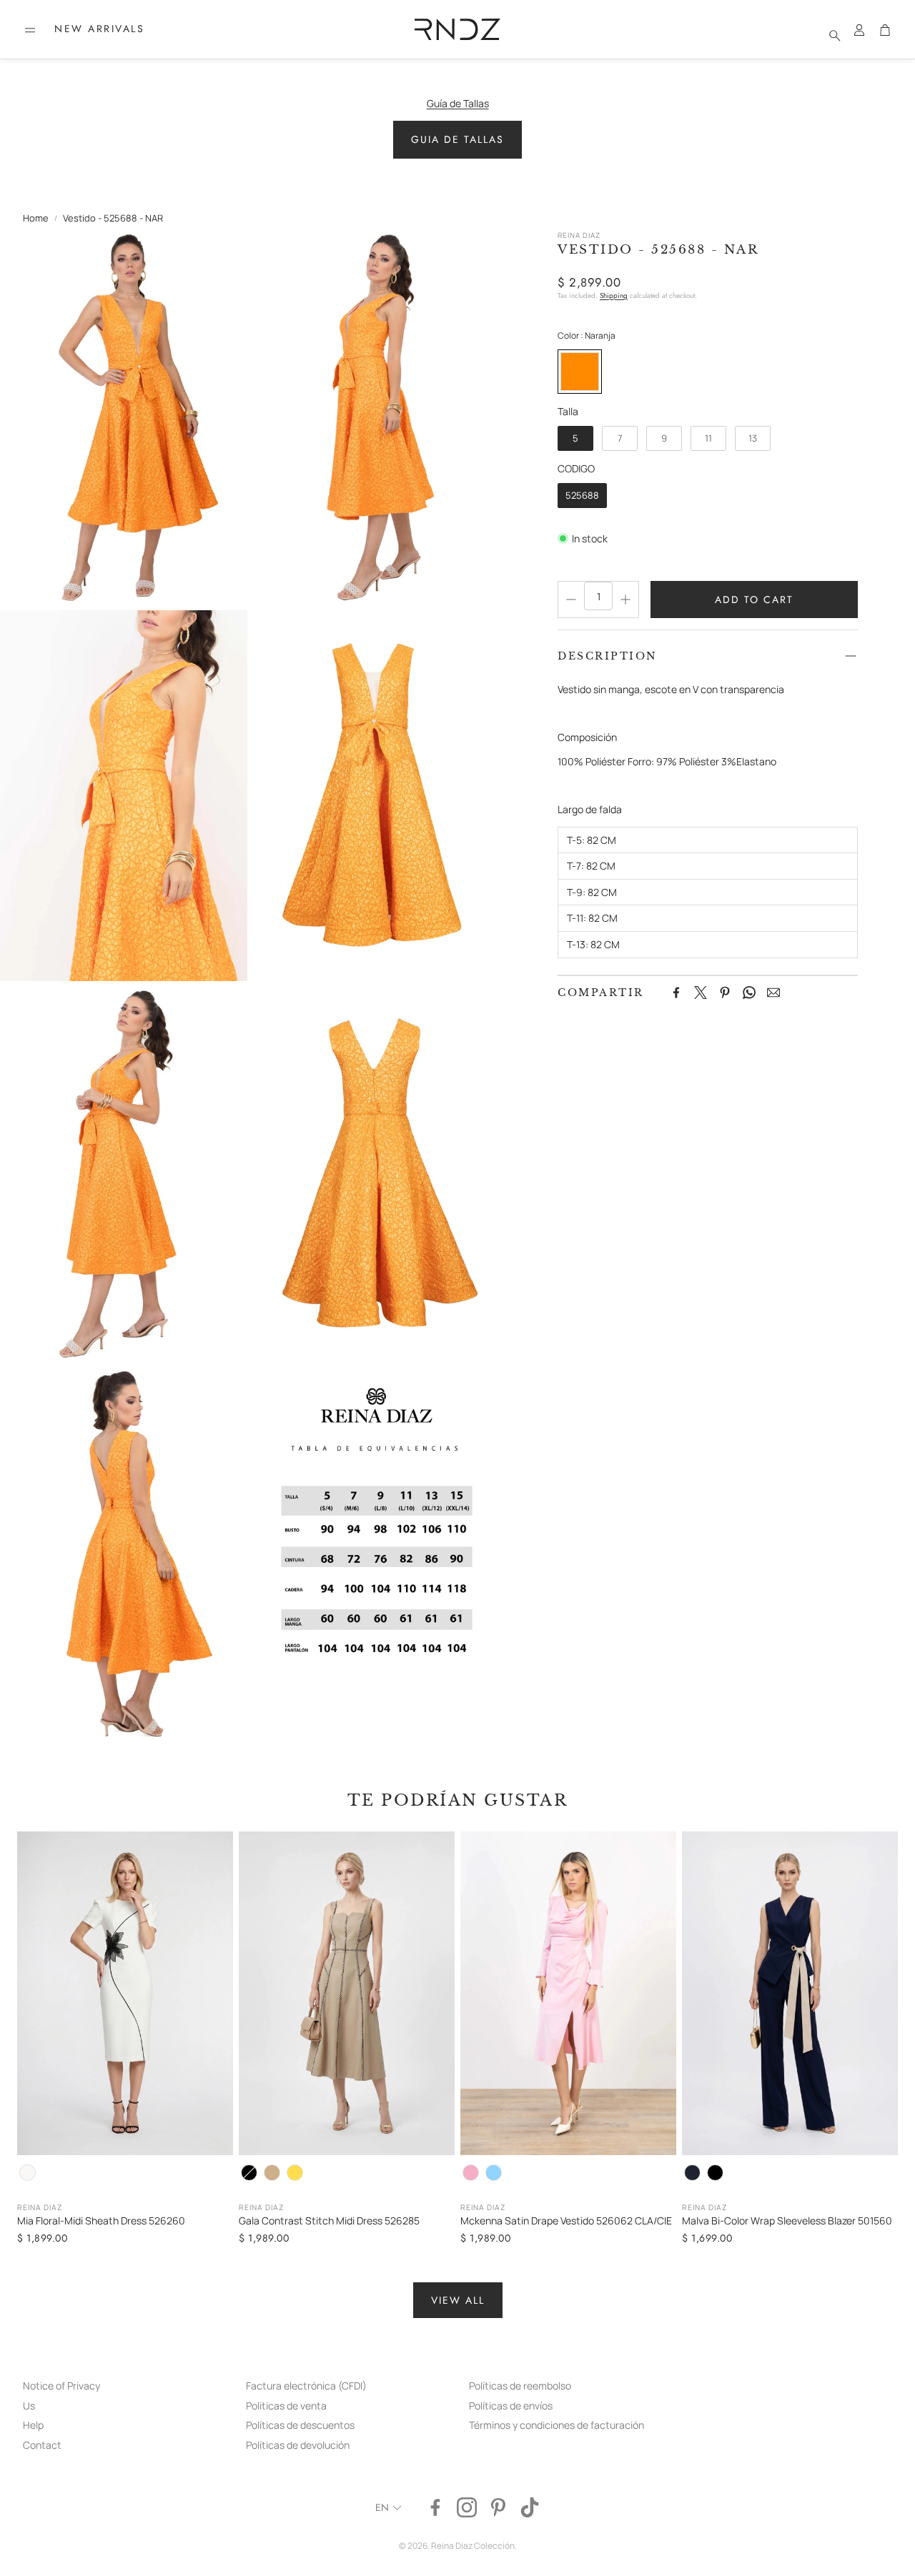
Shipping (614, 295)
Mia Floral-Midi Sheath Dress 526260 (101, 2221)
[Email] (773, 993)
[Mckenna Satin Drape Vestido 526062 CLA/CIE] (568, 1993)
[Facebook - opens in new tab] (435, 2507)
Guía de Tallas (458, 103)
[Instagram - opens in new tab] (467, 2507)
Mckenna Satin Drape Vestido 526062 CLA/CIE (566, 2221)
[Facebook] (676, 993)
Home (36, 218)
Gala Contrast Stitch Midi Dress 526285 (329, 2221)
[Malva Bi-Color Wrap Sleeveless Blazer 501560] (790, 1993)
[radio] (580, 372)
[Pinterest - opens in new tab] (498, 2507)
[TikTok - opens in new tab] (530, 2507)
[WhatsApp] (749, 993)
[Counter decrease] (571, 600)
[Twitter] (701, 993)
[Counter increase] (625, 600)
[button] (30, 30)
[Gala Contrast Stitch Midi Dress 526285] (347, 1993)
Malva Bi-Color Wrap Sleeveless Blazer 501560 (787, 2221)
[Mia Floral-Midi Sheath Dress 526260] (125, 1993)
